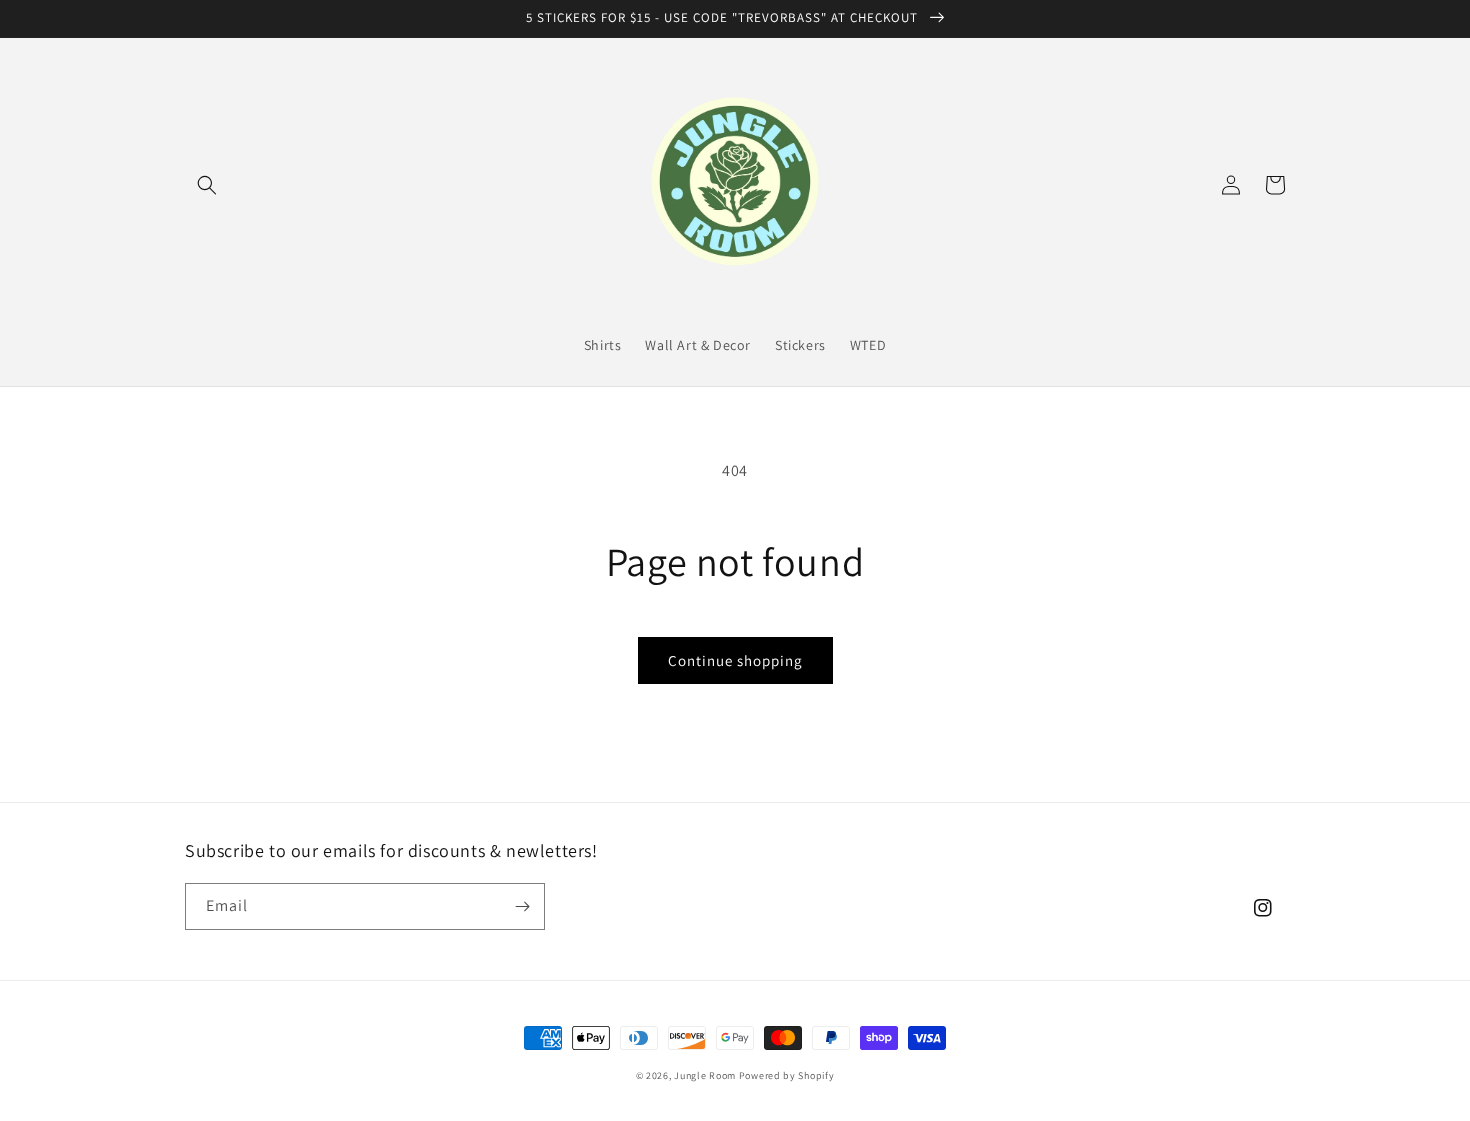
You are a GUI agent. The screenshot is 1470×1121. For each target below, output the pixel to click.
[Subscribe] (522, 906)
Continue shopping (735, 660)
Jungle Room (705, 1075)
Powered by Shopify (787, 1075)
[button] (207, 185)
